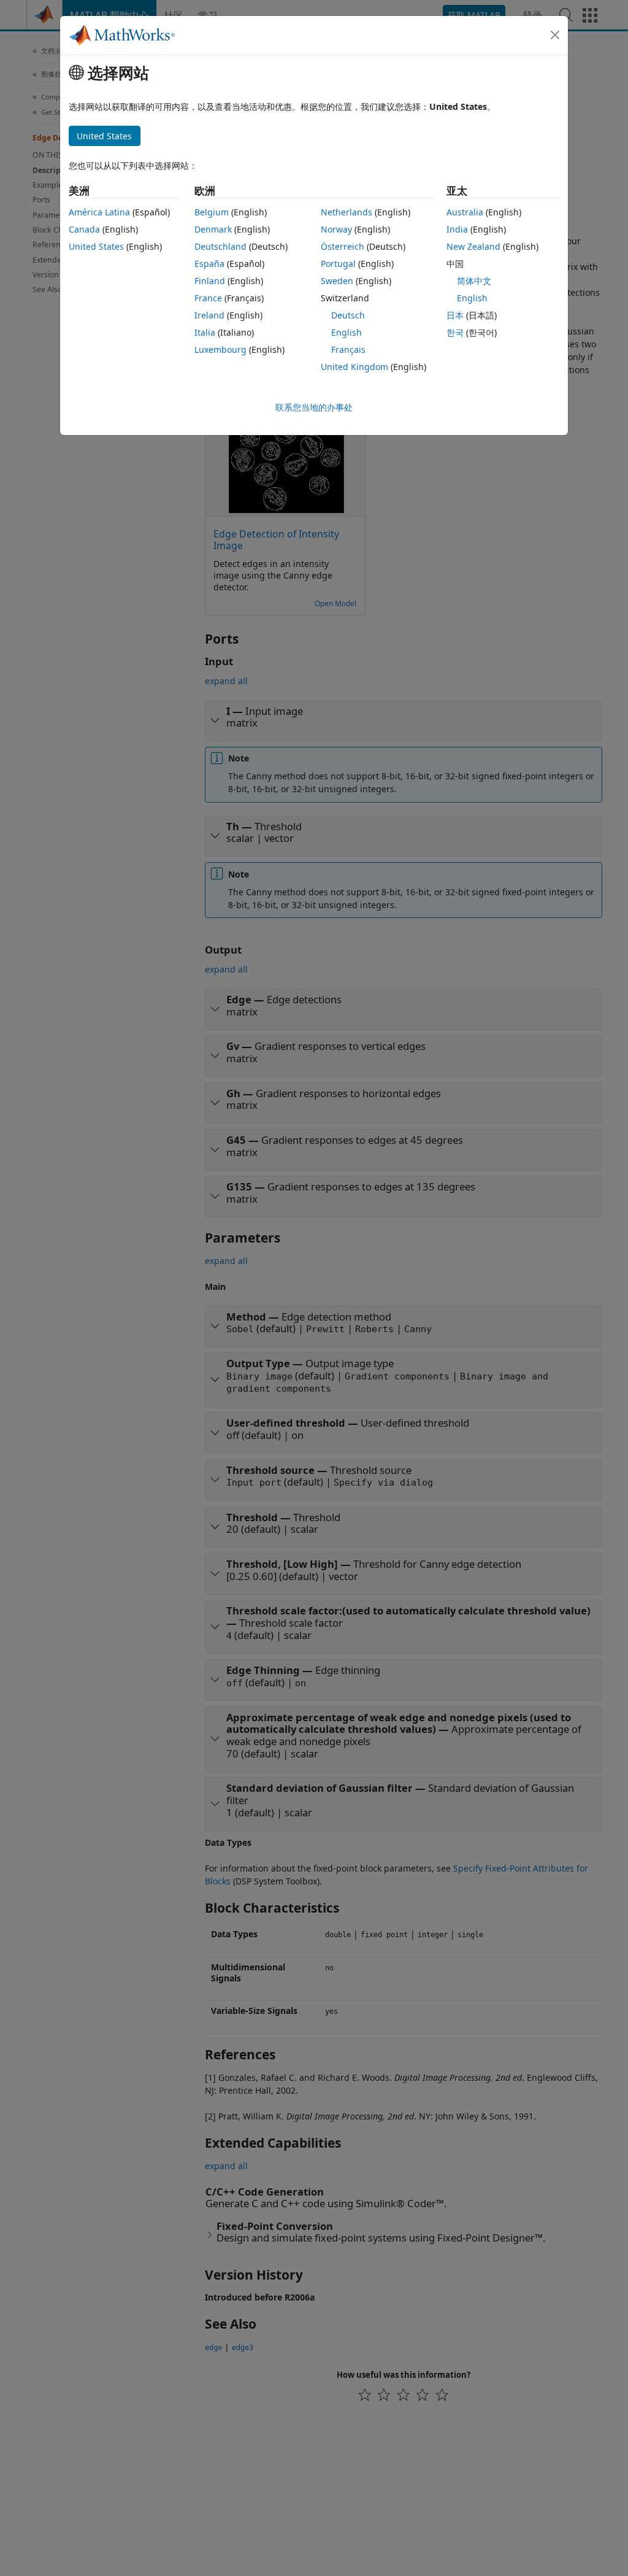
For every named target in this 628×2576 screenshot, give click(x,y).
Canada (84, 229)
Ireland (209, 315)
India (457, 229)
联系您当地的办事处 (314, 407)
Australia (465, 212)
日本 (455, 315)
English (347, 332)
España (209, 264)
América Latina (99, 212)
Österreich (343, 246)
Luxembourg (220, 349)
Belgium (212, 212)
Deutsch (348, 315)
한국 (455, 332)
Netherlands (347, 212)
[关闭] (555, 35)
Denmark (213, 229)
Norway (336, 229)
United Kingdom (354, 367)
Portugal (338, 264)
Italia (205, 332)
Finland (210, 281)
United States (96, 246)
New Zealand (473, 246)
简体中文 (474, 281)
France (208, 298)
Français (348, 349)
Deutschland (220, 246)
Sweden (337, 281)
